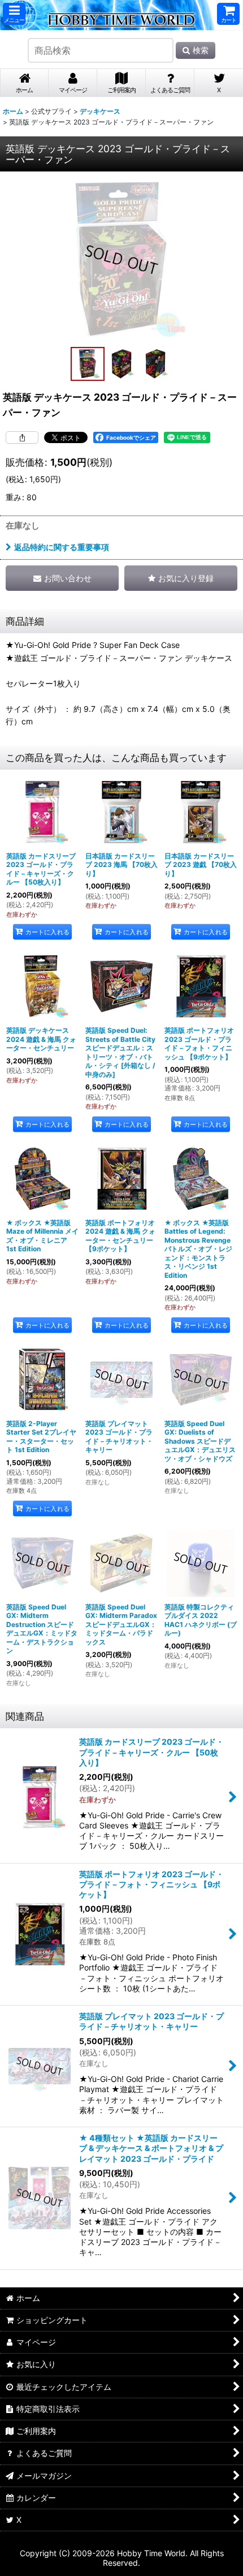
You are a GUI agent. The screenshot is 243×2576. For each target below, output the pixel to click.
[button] (14, 14)
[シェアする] (22, 437)
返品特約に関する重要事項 (62, 547)
